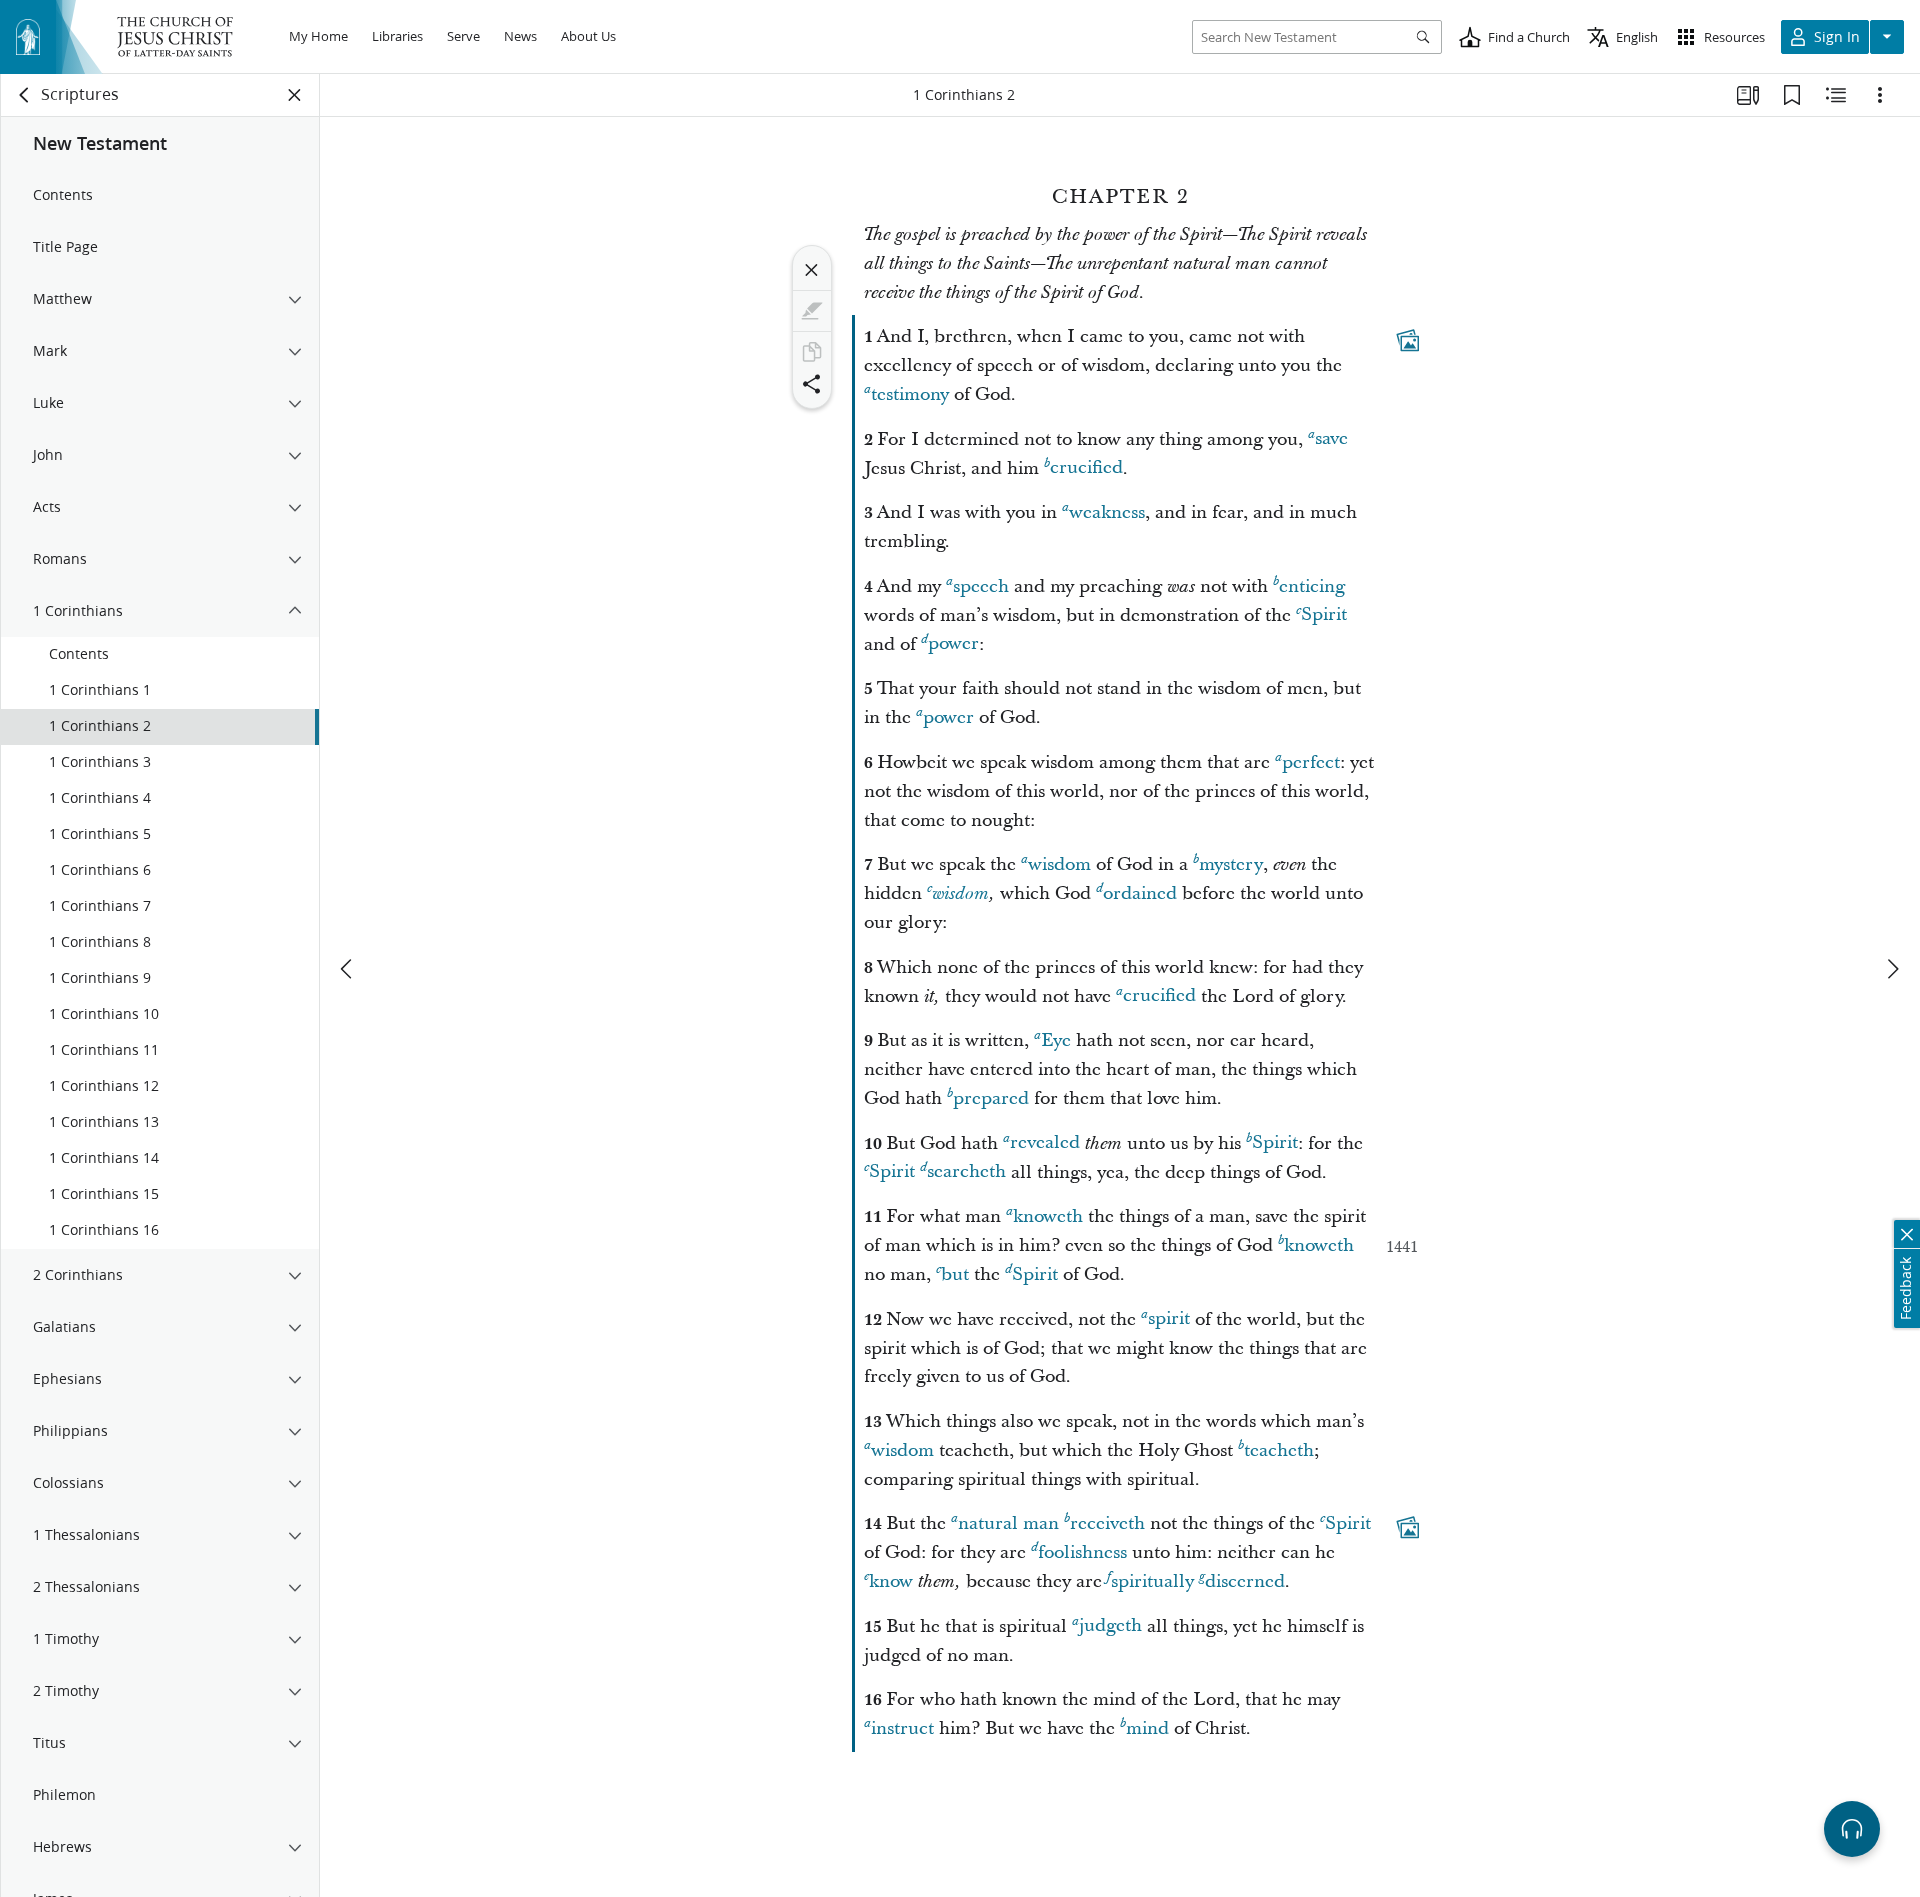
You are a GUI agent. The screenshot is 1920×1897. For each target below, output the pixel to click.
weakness (1107, 512)
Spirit (1324, 615)
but (955, 1274)
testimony (910, 394)
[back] (25, 95)
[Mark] (812, 311)
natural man (1008, 1523)
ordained (1140, 893)
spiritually (1152, 1581)
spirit (1169, 1319)
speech (981, 586)
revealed (1045, 1143)
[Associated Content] (1408, 341)
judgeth (1110, 1626)
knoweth (1048, 1216)
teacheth (1279, 1450)
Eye (1056, 1040)
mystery (1231, 864)
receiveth (1107, 1523)
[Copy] (812, 352)
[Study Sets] (1748, 95)
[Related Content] (1836, 95)
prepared (991, 1098)
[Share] (812, 384)
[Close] (812, 270)
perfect (1311, 762)
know (891, 1581)
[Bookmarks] (1792, 95)
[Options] (1880, 95)
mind (1147, 1728)
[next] (1892, 969)
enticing (1312, 586)
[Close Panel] (295, 95)
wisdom (1059, 864)
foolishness (1082, 1552)
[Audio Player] (1852, 1829)
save (1331, 439)
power (953, 644)
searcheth (966, 1172)
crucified (1086, 468)
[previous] (348, 969)
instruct (902, 1728)
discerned (1245, 1581)
